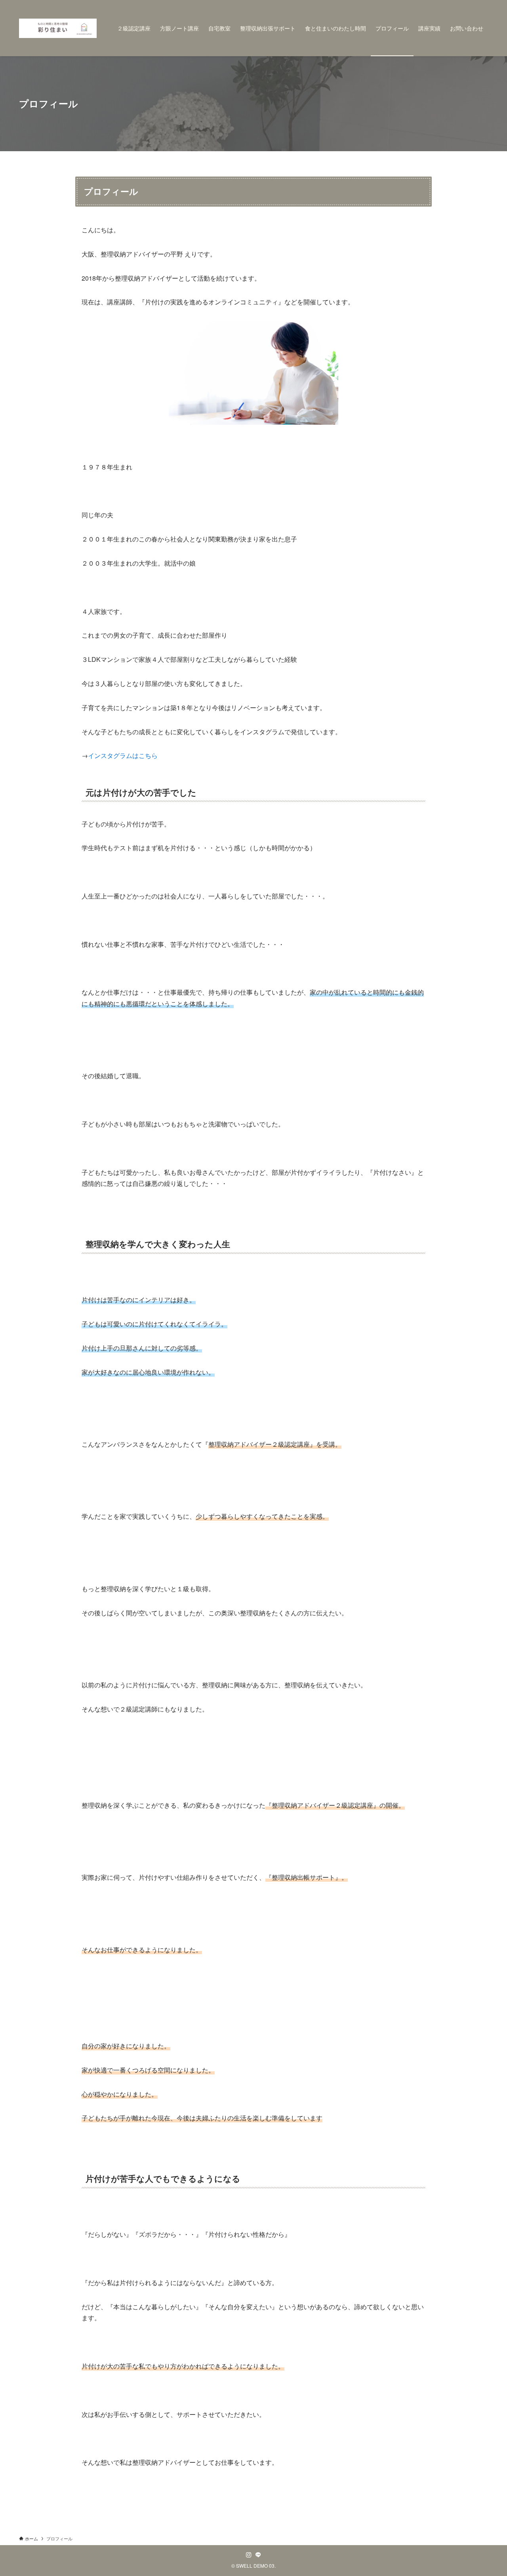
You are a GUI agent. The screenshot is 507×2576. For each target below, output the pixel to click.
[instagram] (249, 2555)
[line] (258, 2555)
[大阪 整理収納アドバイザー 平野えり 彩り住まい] (58, 28)
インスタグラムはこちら (123, 755)
